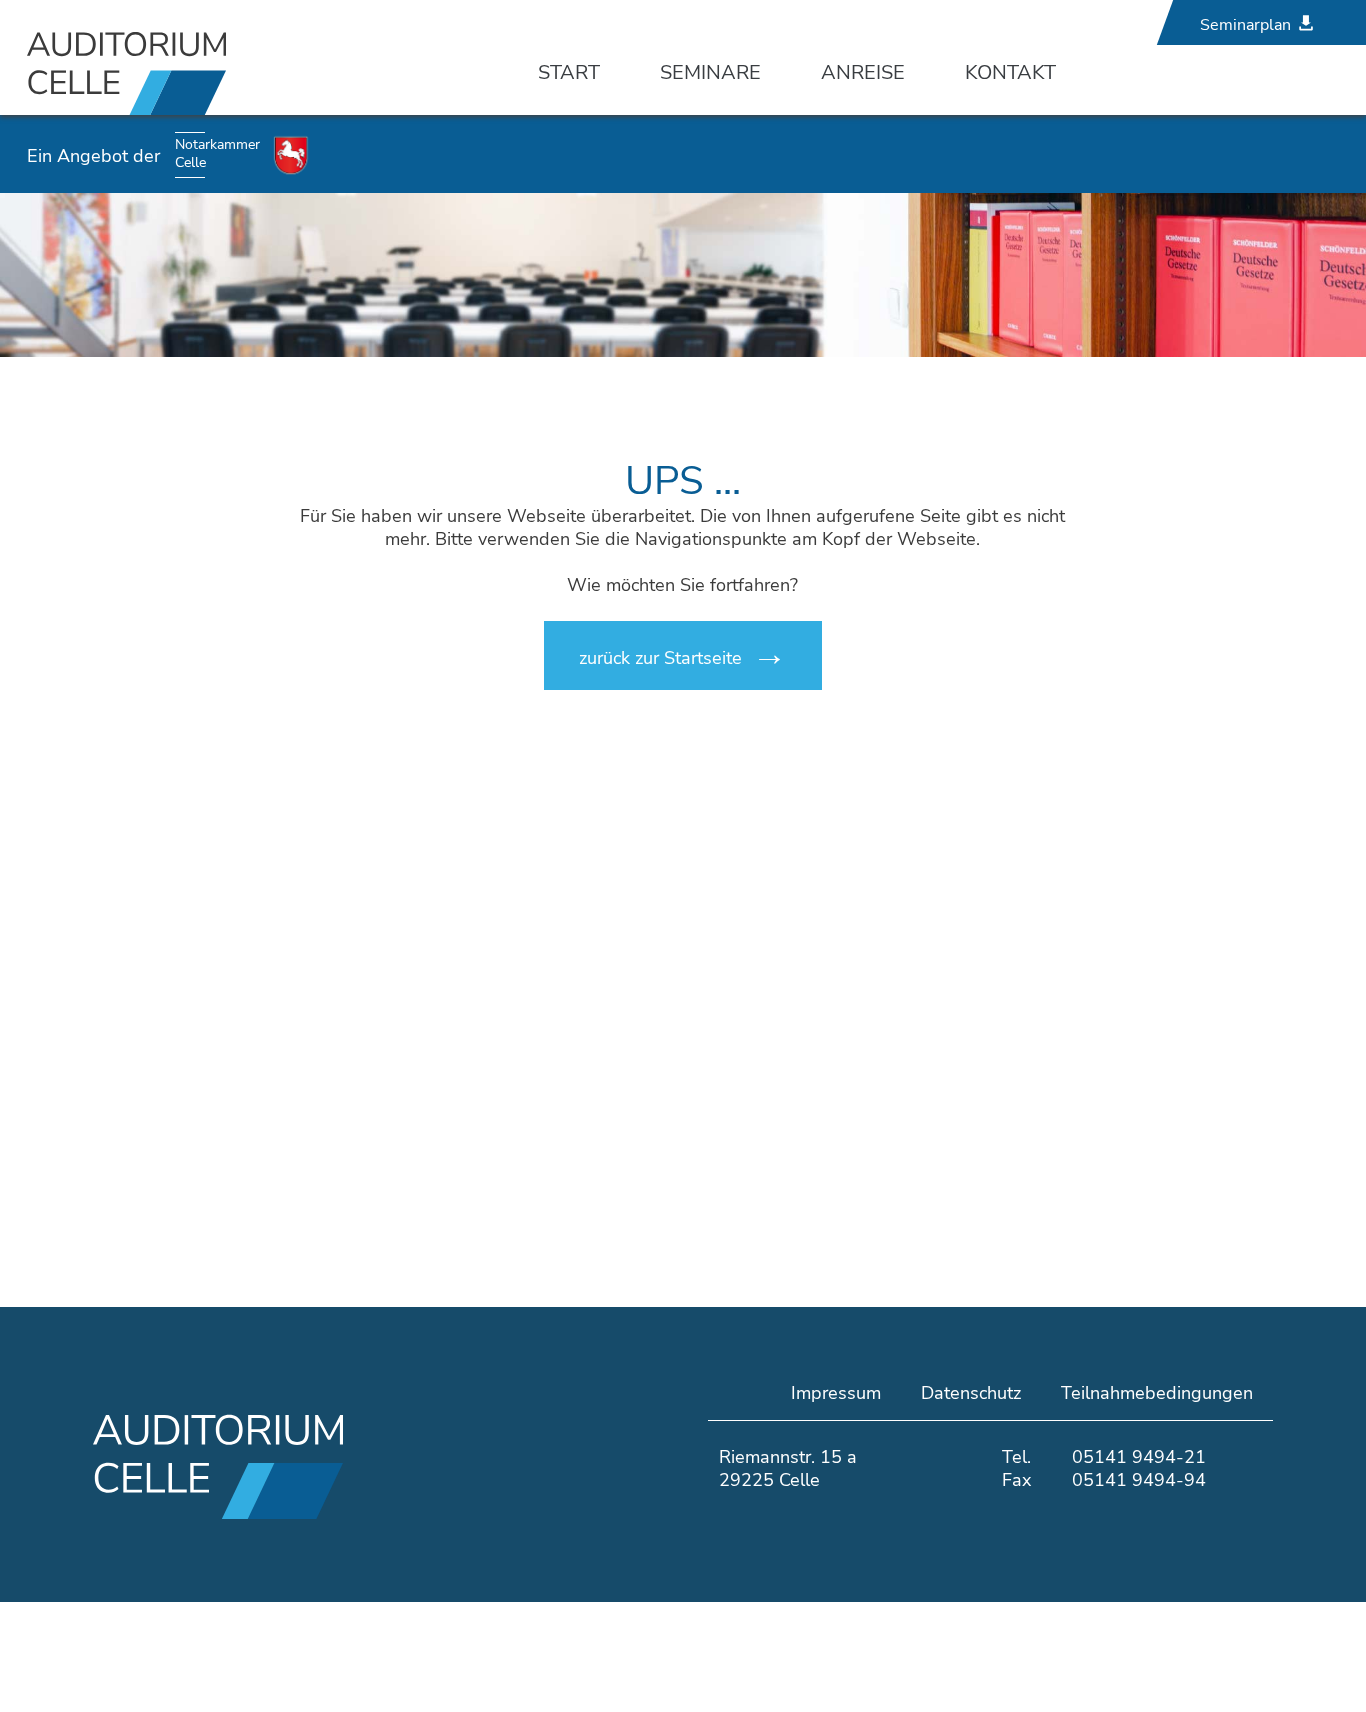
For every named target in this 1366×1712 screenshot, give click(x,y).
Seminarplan (1245, 25)
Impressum (836, 1393)
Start (569, 72)
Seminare (710, 72)
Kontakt (1010, 72)
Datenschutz (971, 1393)
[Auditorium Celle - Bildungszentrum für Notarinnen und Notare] (202, 72)
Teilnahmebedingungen (1157, 1393)
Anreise (863, 72)
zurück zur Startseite (660, 658)
